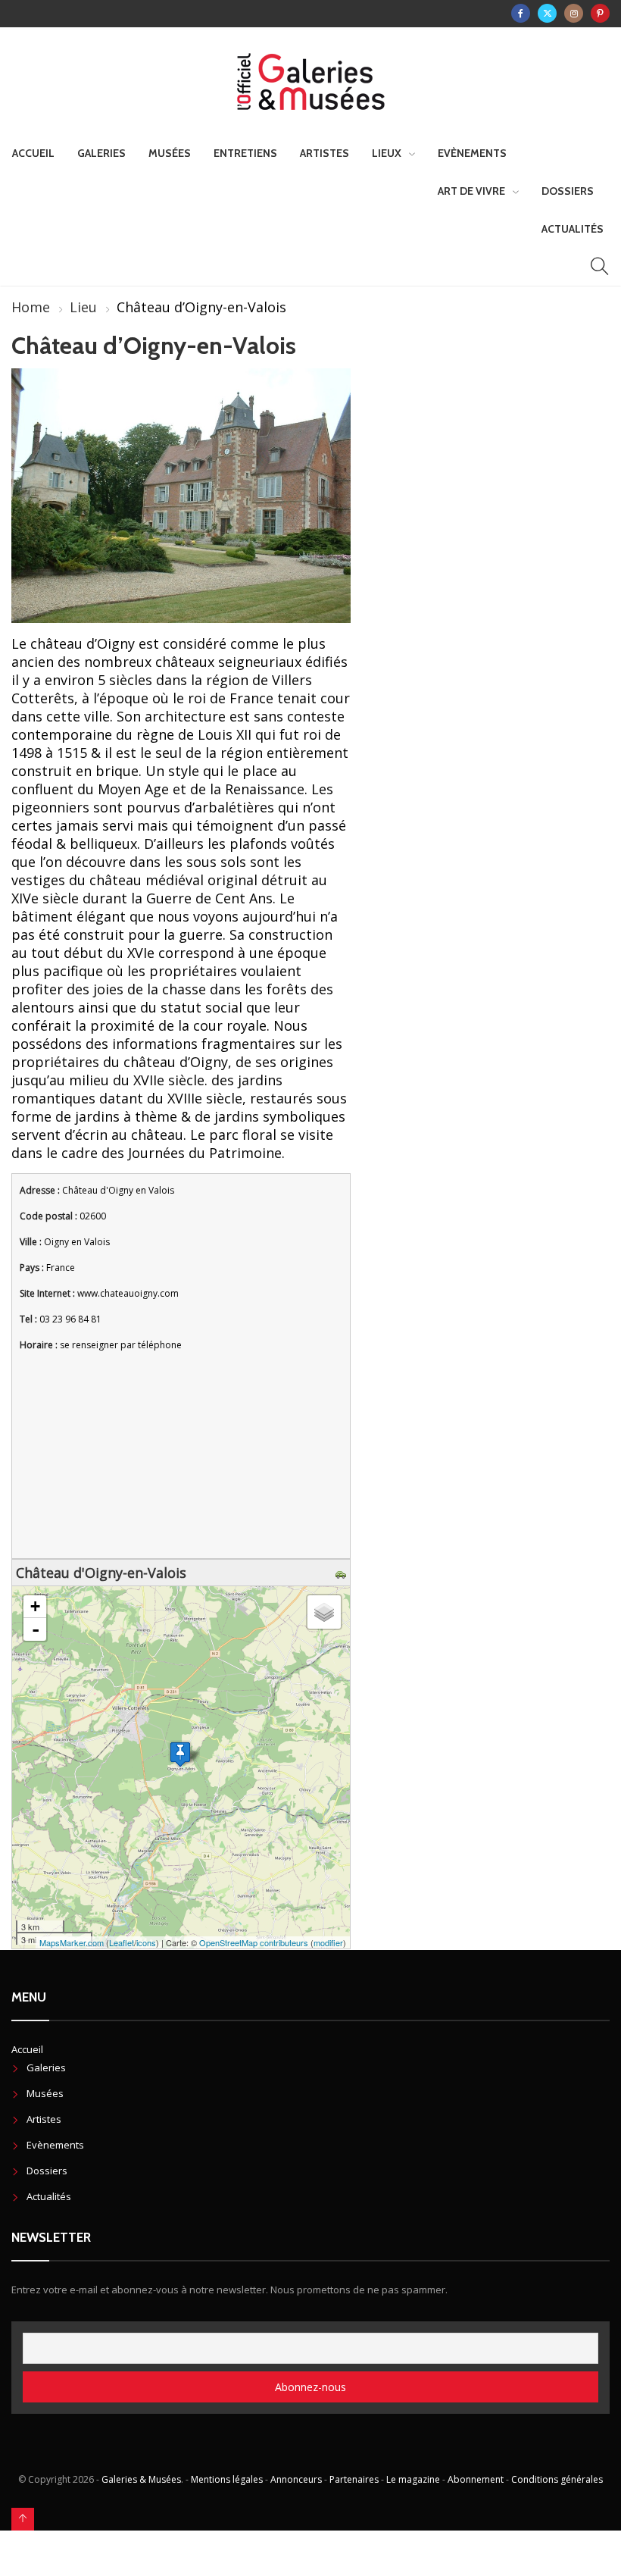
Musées (170, 153)
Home (31, 307)
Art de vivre (471, 191)
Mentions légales (227, 2479)
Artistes (325, 153)
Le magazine (413, 2479)
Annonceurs (296, 2479)
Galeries (101, 153)
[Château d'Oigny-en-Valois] (180, 1754)
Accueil (33, 153)
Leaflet (122, 1942)
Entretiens (245, 153)
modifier (328, 1942)
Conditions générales (557, 2479)
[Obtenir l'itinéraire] (343, 1573)
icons (146, 1942)
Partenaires (354, 2479)
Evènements (472, 153)
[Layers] (324, 1612)
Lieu (83, 307)
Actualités (573, 229)
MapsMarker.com (72, 1942)
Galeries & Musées (141, 2479)
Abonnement (476, 2479)
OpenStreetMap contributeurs (254, 1942)
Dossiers (568, 191)
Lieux (387, 153)
